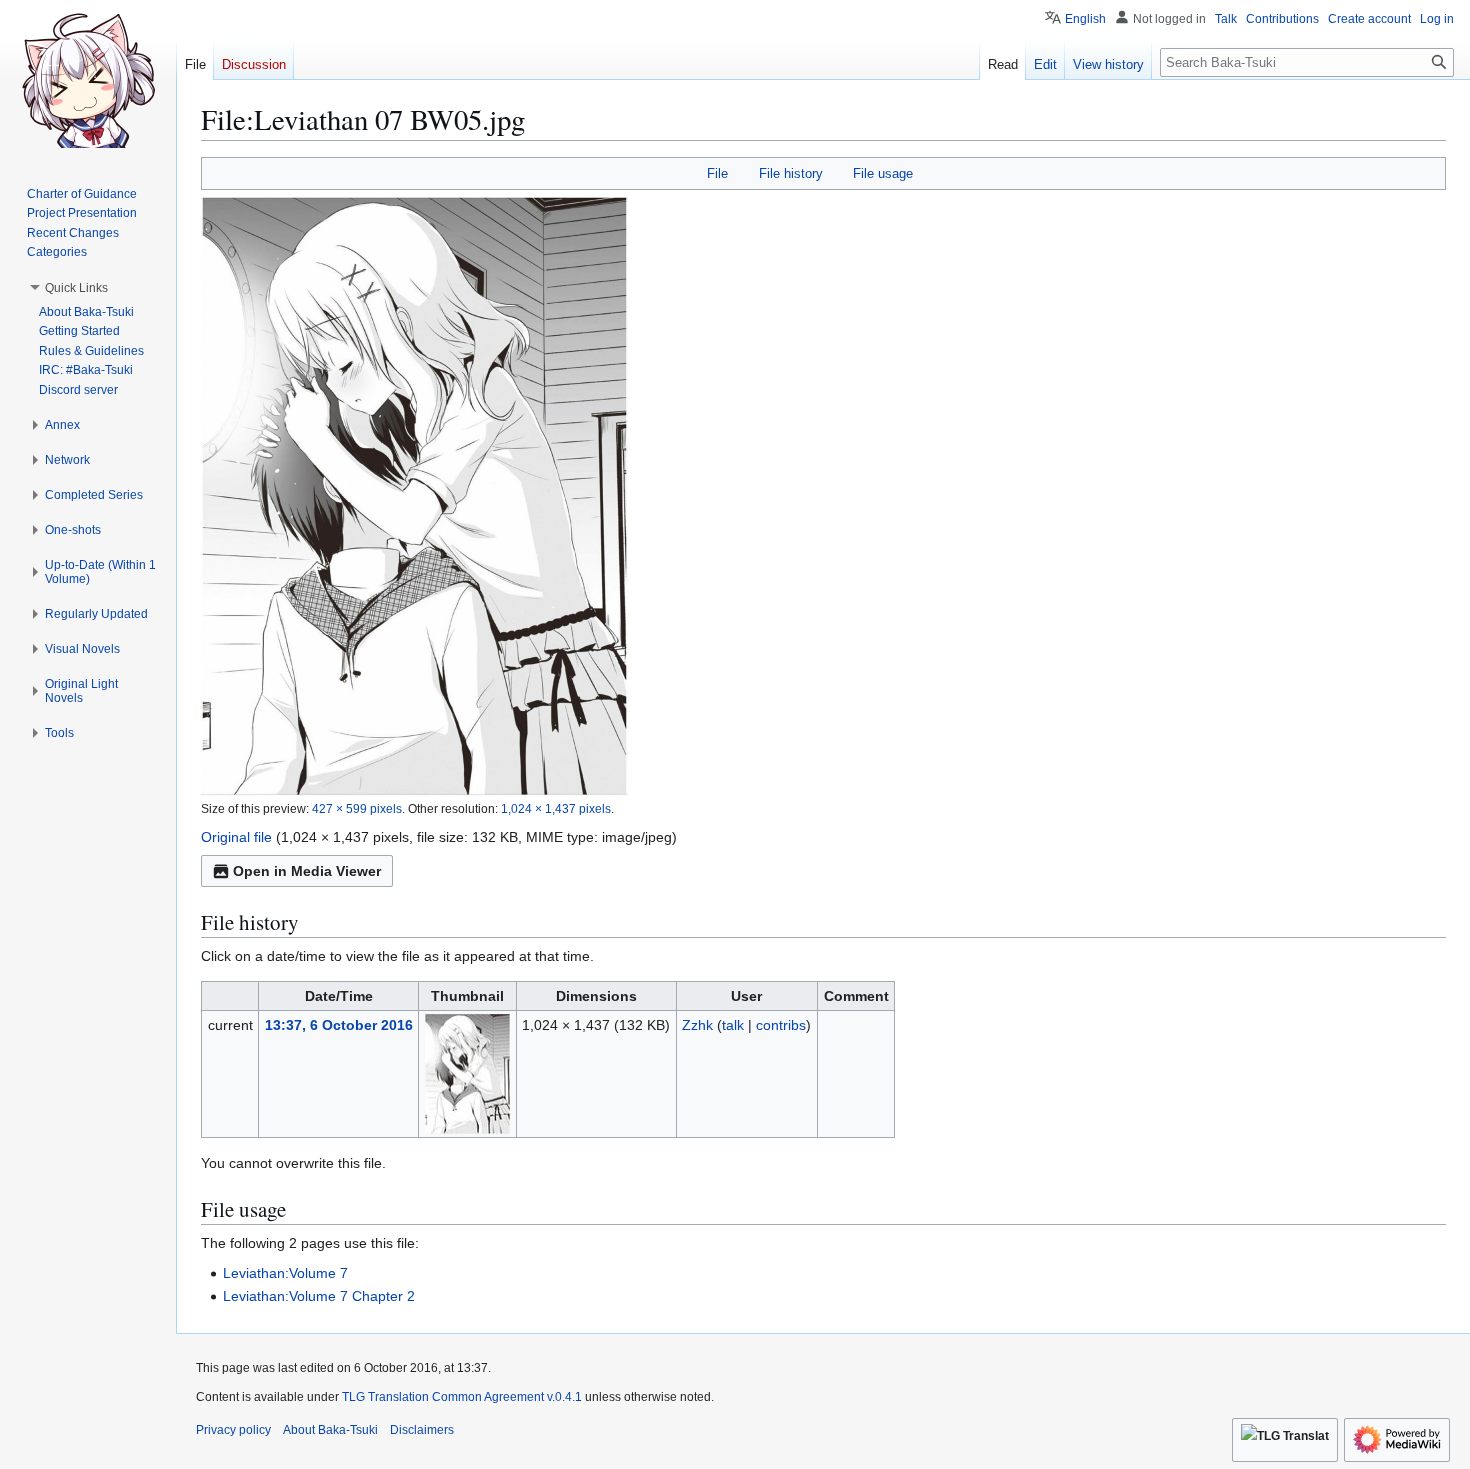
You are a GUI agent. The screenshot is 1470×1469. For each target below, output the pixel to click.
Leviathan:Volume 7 (285, 1273)
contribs (781, 1025)
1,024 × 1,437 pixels (556, 808)
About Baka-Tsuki (330, 1430)
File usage (883, 173)
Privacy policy (233, 1430)
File (717, 173)
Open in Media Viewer (307, 871)
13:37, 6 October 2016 (339, 1025)
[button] (76, 288)
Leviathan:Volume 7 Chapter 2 (319, 1296)
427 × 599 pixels (357, 808)
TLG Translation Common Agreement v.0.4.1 (462, 1397)
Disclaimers (422, 1430)
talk (733, 1025)
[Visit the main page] (88, 80)
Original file (236, 837)
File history (791, 173)
